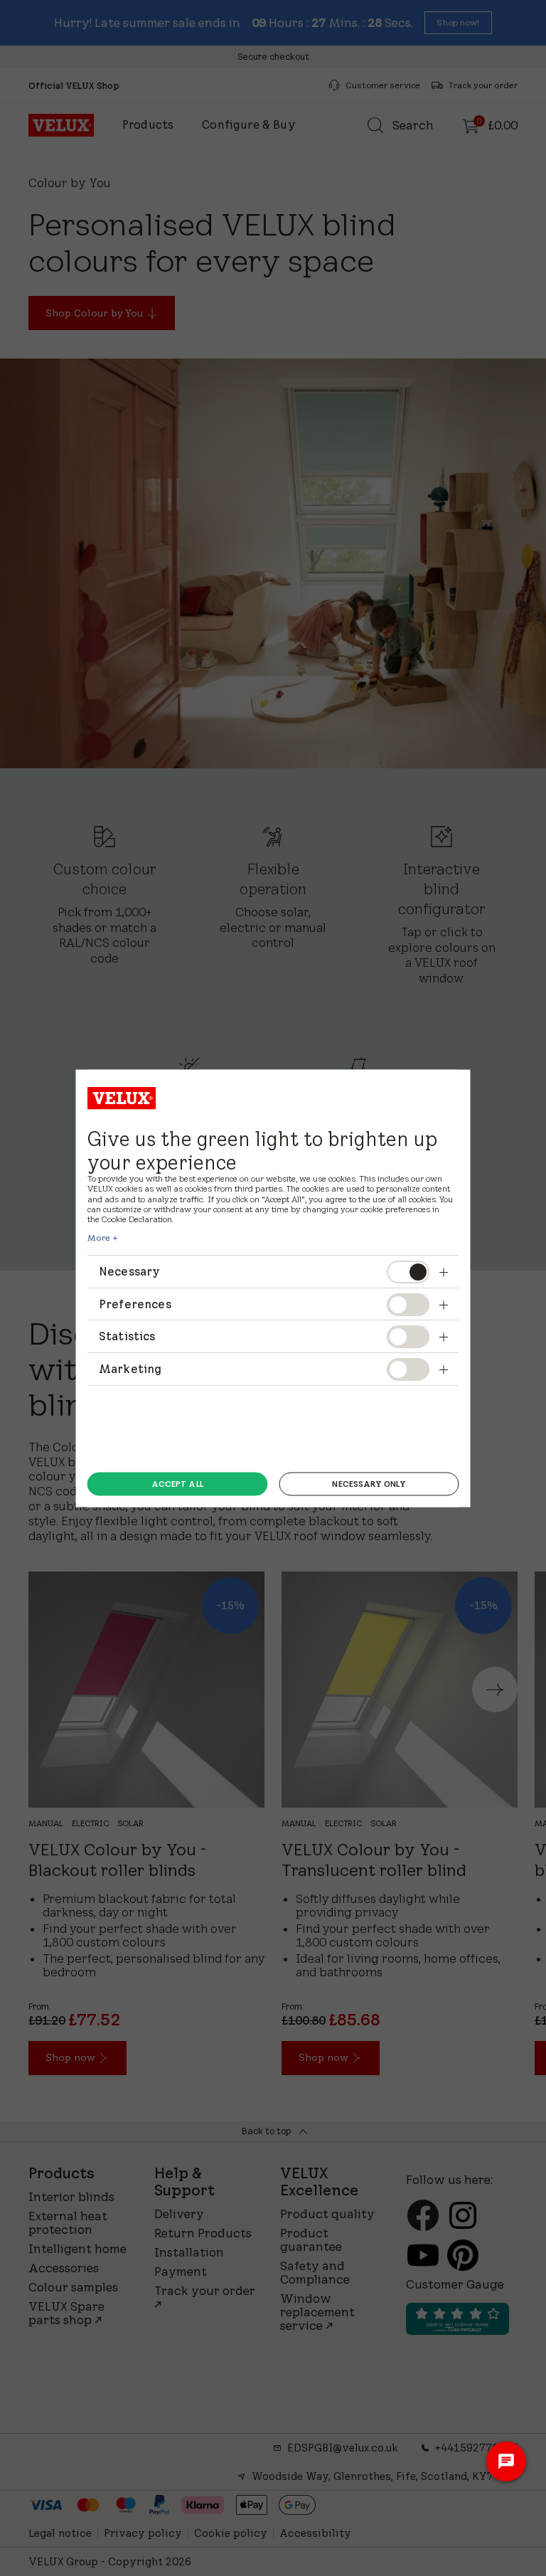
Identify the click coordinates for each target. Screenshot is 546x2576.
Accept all (177, 1484)
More (99, 1238)
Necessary (129, 1271)
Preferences (135, 1303)
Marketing (130, 1368)
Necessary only (369, 1484)
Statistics (127, 1336)
